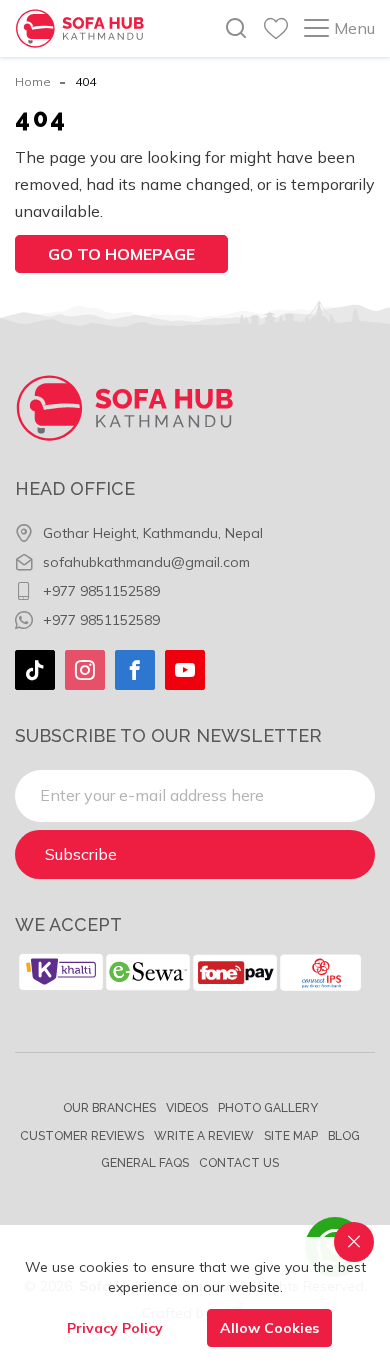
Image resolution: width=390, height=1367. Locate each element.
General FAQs (145, 1163)
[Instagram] (85, 670)
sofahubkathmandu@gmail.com (146, 562)
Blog (344, 1136)
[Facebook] (135, 670)
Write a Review (204, 1136)
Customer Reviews (82, 1136)
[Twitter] (35, 670)
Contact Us (239, 1163)
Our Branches (109, 1108)
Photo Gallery (268, 1108)
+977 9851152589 (101, 591)
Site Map (291, 1136)
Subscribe (81, 854)
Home (33, 81)
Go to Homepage (121, 254)
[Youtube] (185, 670)
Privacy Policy (115, 1328)
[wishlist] (276, 29)
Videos (187, 1108)
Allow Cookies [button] (269, 1328)
